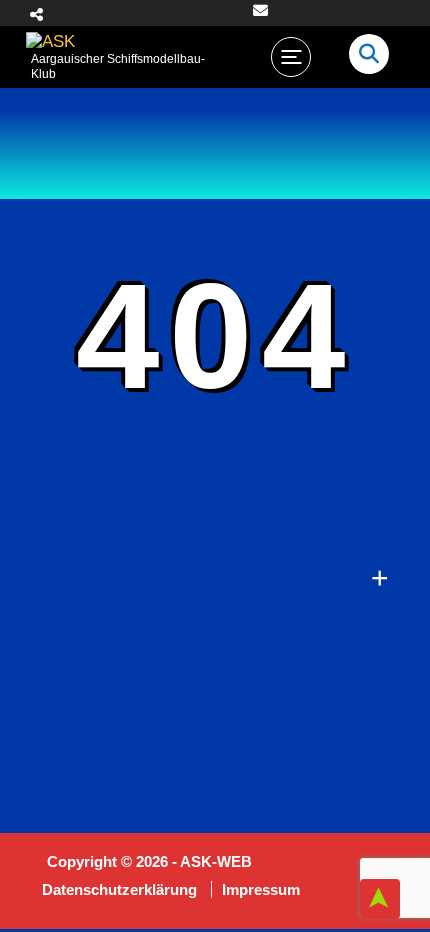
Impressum (261, 889)
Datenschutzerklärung (121, 889)
